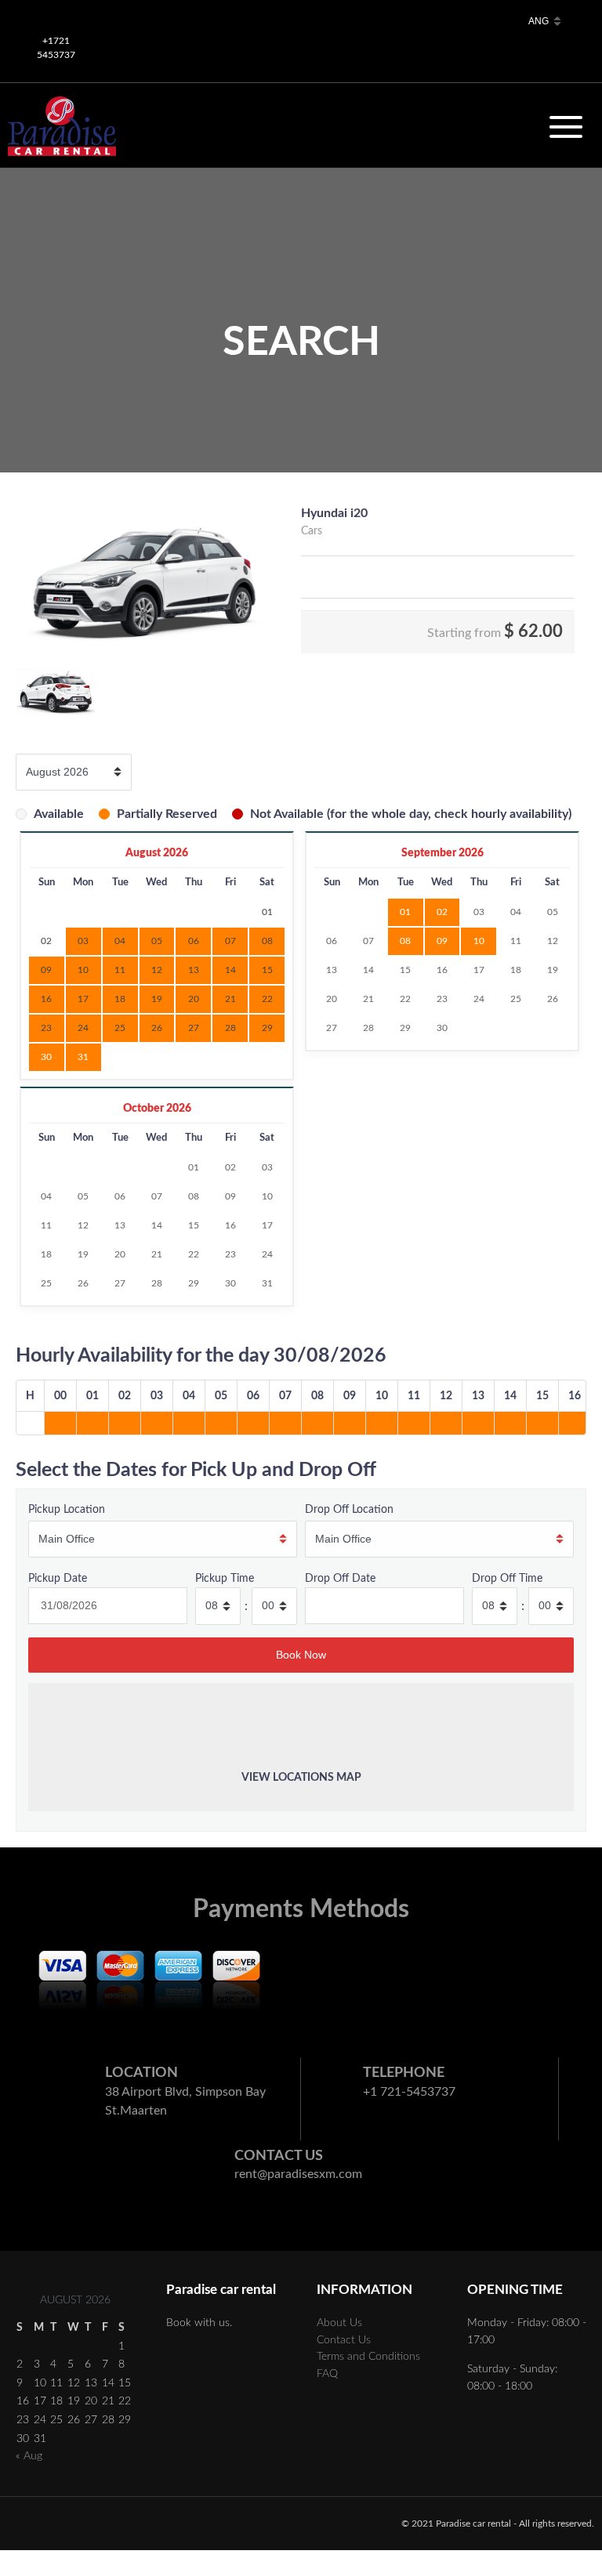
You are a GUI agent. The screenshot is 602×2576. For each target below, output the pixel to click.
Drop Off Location (349, 1509)
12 (553, 941)
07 (368, 941)
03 (479, 912)
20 (332, 999)
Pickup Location (67, 1509)
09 (442, 941)
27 (332, 1028)
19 (553, 970)
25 (516, 999)
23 (442, 999)
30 (46, 1057)
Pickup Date (58, 1578)
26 (553, 999)
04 (516, 912)
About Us (339, 2323)
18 (516, 970)
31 (83, 1057)
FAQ (327, 2373)
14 (368, 970)
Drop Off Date (340, 1578)
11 (516, 941)
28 (368, 1028)
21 (368, 999)
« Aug (29, 2456)
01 (405, 912)
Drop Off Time (507, 1578)
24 (479, 999)
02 (442, 912)
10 (479, 941)
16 (442, 970)
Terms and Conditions (368, 2356)
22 (405, 999)
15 (405, 970)
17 (479, 970)
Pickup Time (225, 1578)
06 (332, 941)
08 (405, 941)
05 (553, 912)
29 (405, 1028)
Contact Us (344, 2340)
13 (332, 970)
